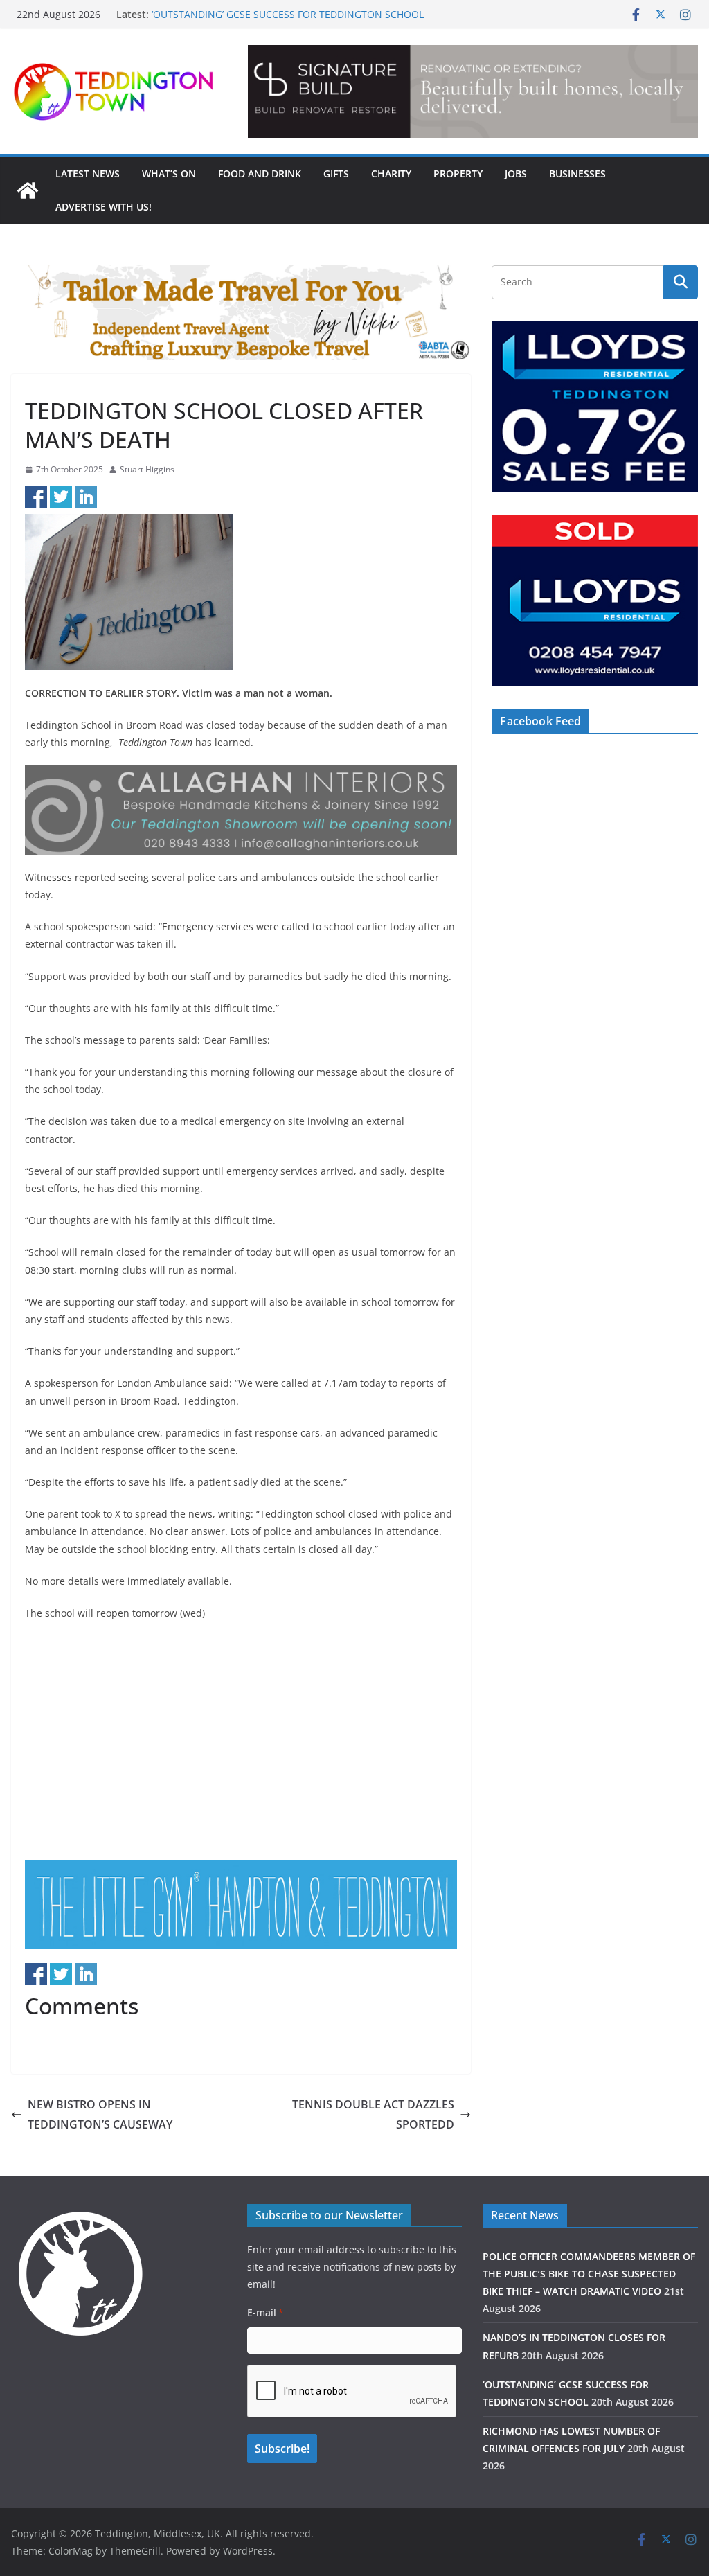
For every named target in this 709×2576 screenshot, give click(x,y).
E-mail (265, 2312)
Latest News (88, 174)
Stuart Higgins (147, 469)
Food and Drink (260, 174)
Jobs (516, 174)
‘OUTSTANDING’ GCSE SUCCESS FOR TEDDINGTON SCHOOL (288, 14)
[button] (473, 91)
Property (458, 174)
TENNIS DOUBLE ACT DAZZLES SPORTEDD (373, 2114)
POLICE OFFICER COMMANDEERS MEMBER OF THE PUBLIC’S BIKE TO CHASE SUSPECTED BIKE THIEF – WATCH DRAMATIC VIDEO (589, 2274)
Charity (391, 174)
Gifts (336, 174)
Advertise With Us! (104, 207)
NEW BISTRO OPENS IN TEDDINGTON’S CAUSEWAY (100, 2114)
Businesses (577, 174)
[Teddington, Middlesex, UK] (28, 190)
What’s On (169, 174)
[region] (473, 91)
